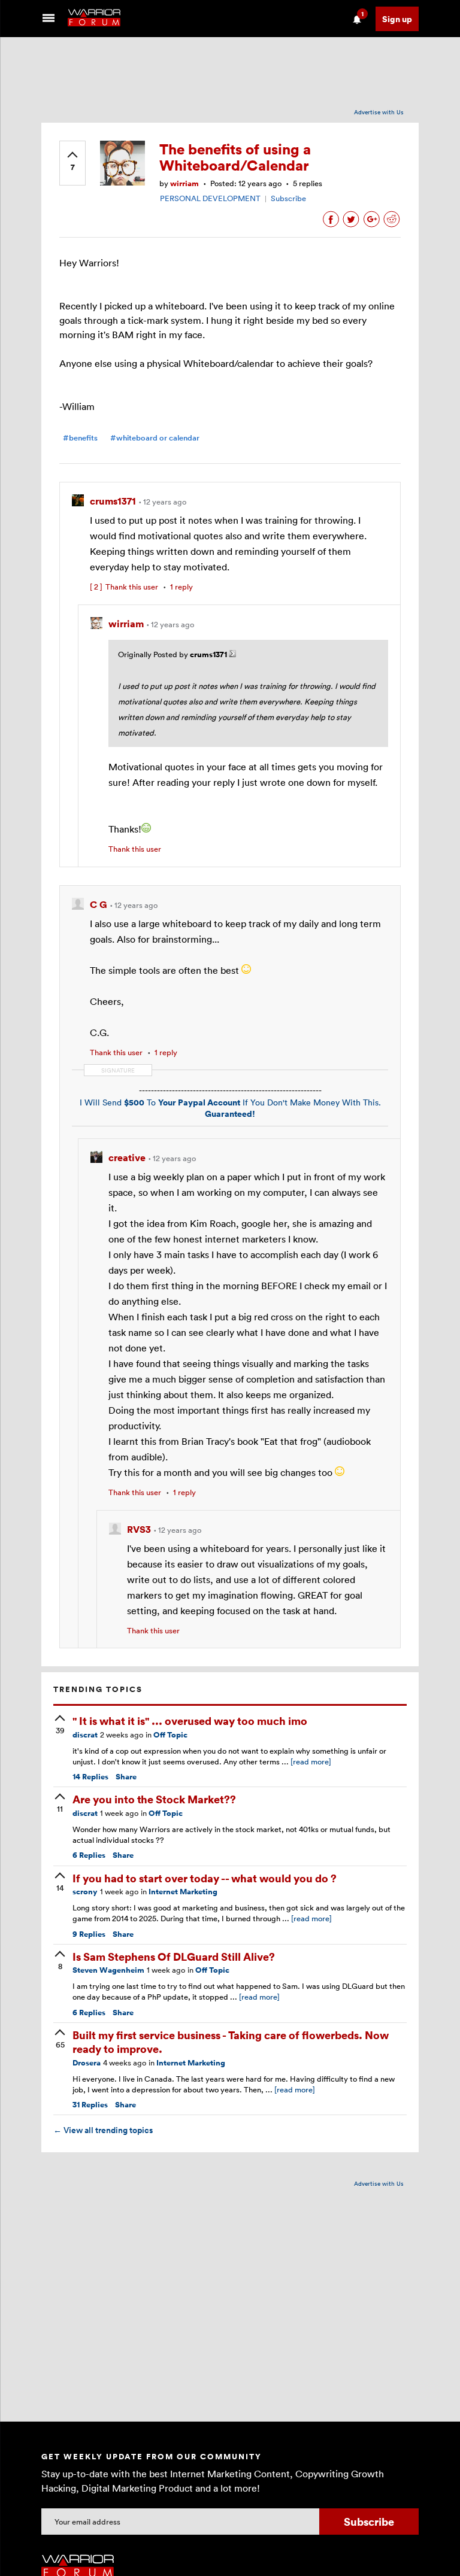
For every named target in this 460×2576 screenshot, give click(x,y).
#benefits (80, 438)
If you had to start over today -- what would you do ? (205, 1878)
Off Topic (170, 1735)
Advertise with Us (379, 112)
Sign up (397, 19)
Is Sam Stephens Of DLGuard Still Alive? (174, 1956)
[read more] (311, 1761)
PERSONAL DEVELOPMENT (210, 198)
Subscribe (288, 198)
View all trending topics (103, 2130)
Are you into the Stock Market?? (154, 1799)
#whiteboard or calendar (155, 438)
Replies (90, 1777)
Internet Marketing (183, 1892)
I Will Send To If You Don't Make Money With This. (230, 1108)
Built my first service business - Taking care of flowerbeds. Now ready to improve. (231, 2042)
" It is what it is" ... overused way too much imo (190, 1720)
